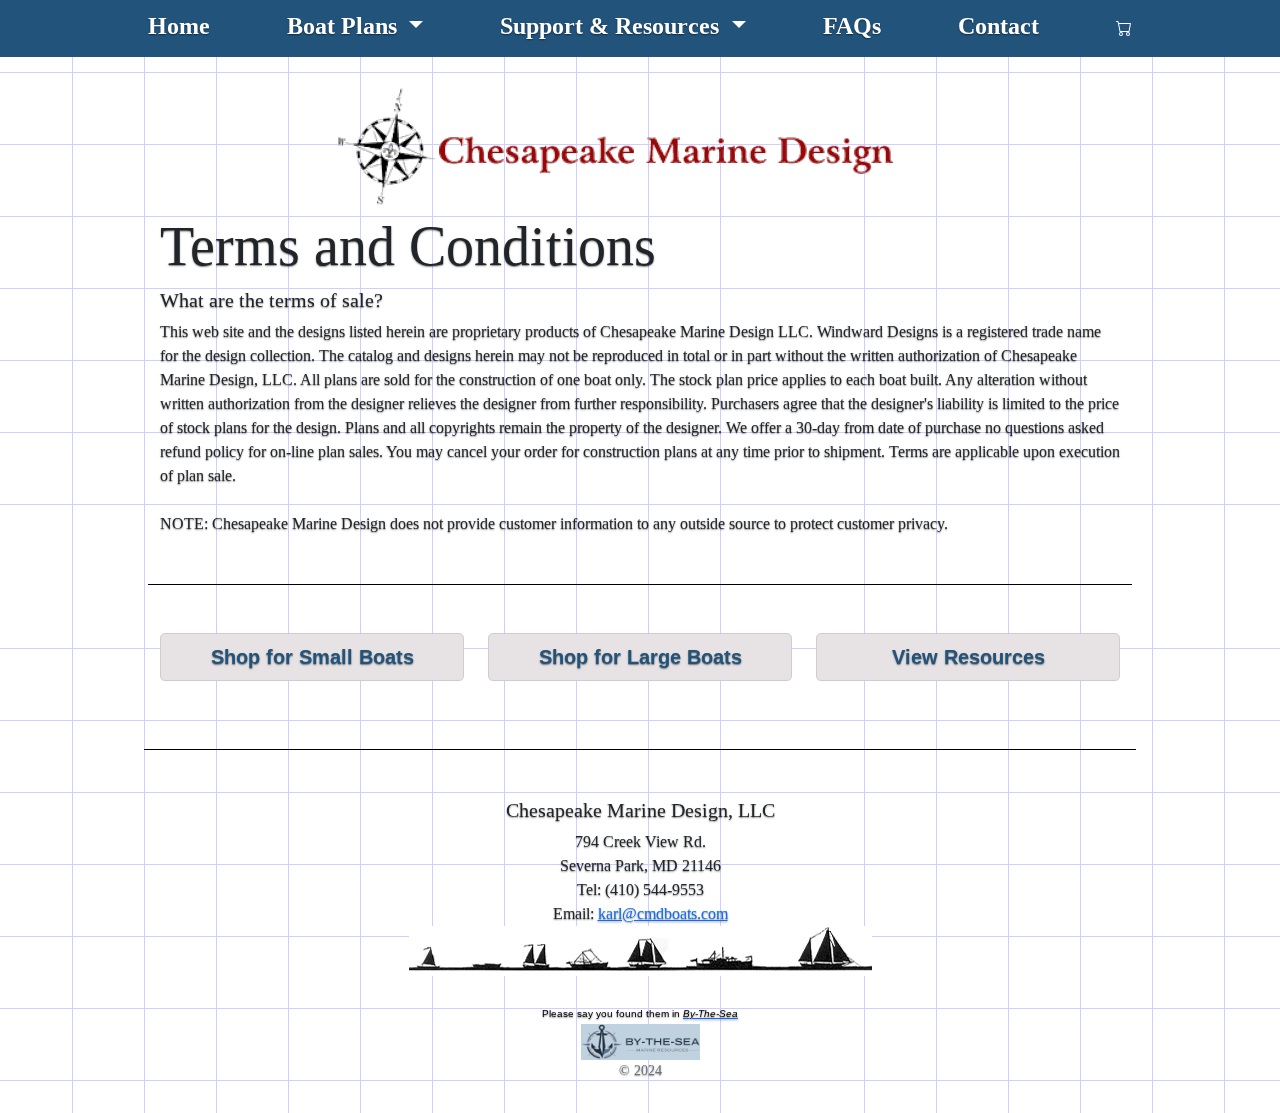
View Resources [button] (968, 657)
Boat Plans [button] (345, 26)
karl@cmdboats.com (663, 913)
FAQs (852, 26)
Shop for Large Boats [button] (640, 657)
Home (179, 26)
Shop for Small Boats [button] (312, 657)
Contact (998, 26)
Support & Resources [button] (612, 26)
